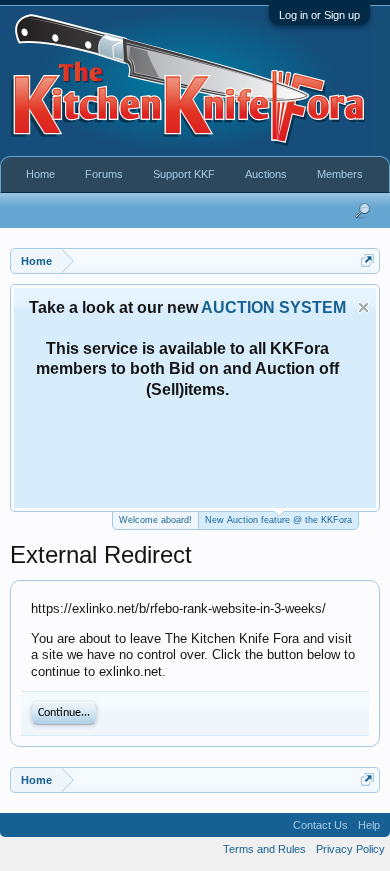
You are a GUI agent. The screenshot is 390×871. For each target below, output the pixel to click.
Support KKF (184, 174)
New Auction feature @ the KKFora (278, 520)
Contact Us (320, 825)
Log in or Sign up (319, 15)
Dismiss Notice (363, 307)
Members (340, 174)
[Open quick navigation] (367, 260)
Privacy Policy (350, 849)
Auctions (266, 174)
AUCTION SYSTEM (273, 307)
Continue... (64, 713)
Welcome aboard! (155, 520)
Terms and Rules (264, 849)
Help (369, 825)
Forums (104, 174)
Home (40, 174)
